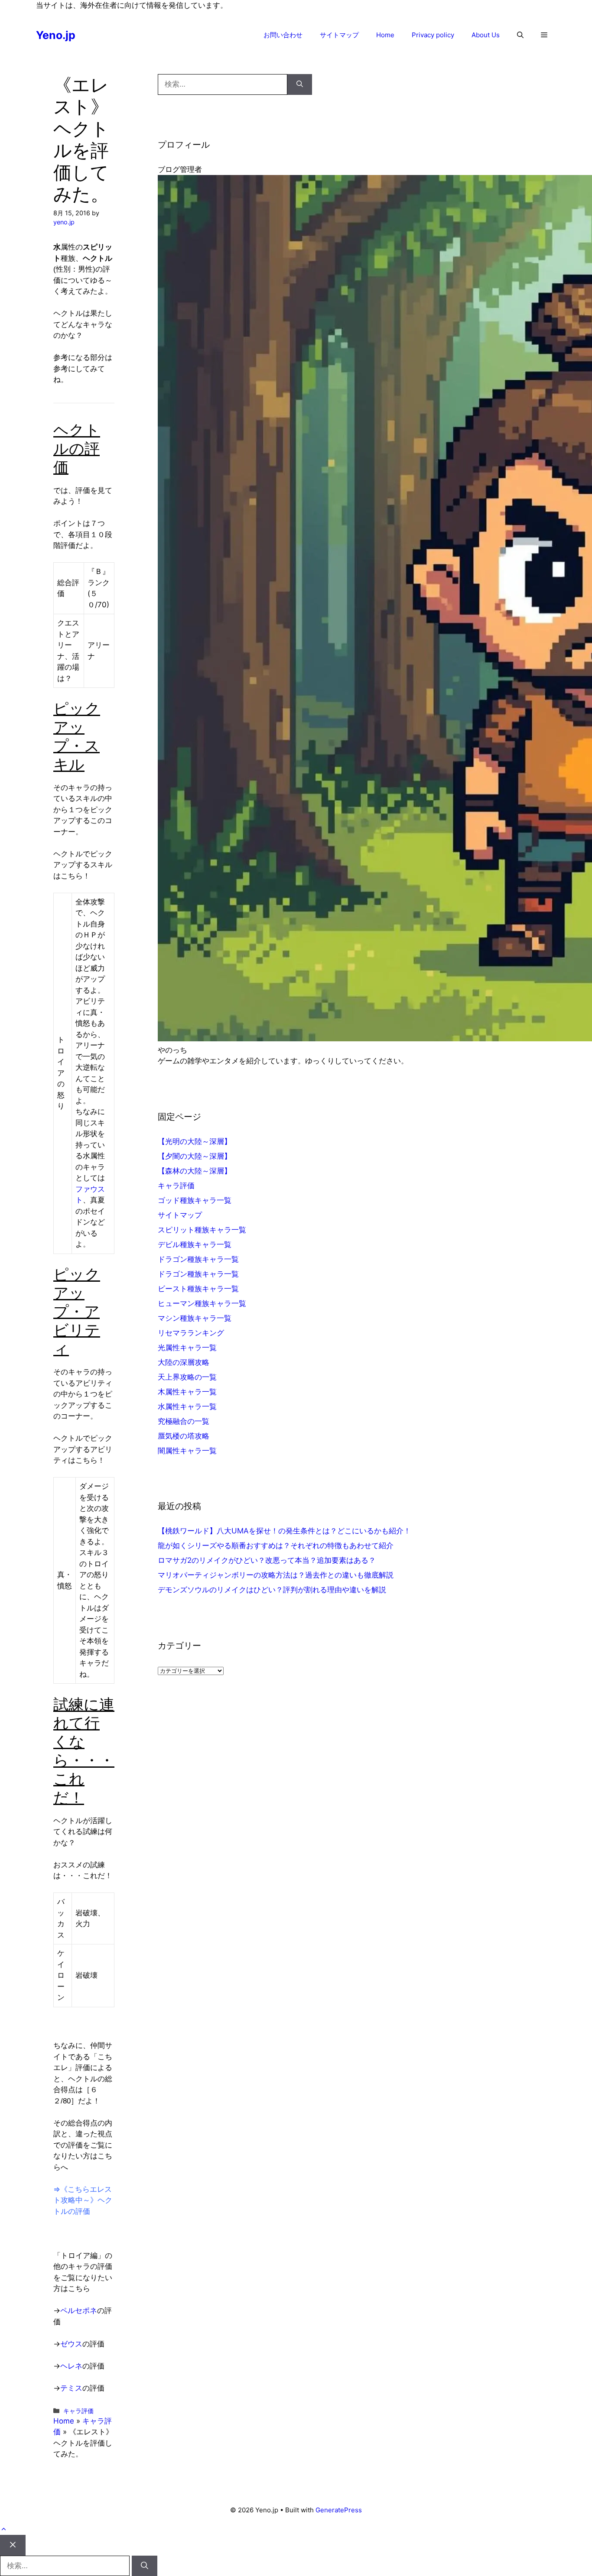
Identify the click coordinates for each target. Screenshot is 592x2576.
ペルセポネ (79, 2310)
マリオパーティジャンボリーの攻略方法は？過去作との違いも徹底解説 (276, 1575)
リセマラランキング (191, 1333)
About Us (486, 35)
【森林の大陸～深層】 (195, 1171)
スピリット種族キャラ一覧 (202, 1230)
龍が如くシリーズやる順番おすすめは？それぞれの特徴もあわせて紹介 (276, 1546)
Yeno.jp (56, 35)
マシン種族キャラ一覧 (195, 1318)
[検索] (300, 84)
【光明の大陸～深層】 (195, 1141)
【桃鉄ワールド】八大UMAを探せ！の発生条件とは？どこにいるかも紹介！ (284, 1531)
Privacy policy (433, 35)
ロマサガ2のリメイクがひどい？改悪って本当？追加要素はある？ (267, 1560)
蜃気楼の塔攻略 (184, 1436)
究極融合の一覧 (184, 1421)
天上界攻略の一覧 (187, 1377)
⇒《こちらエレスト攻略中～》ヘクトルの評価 (83, 2200)
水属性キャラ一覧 (187, 1406)
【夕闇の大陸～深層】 (195, 1156)
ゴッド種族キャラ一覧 (195, 1200)
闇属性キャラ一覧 (187, 1451)
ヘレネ (71, 2366)
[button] (520, 35)
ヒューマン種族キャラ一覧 (202, 1303)
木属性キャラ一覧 (187, 1392)
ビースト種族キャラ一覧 (198, 1289)
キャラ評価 (78, 2411)
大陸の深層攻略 (184, 1362)
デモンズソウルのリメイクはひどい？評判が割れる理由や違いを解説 (272, 1590)
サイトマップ (339, 35)
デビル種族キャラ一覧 (195, 1244)
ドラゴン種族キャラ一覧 (198, 1259)
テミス (71, 2388)
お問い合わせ (283, 35)
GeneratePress (339, 2510)
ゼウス (71, 2344)
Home (385, 35)
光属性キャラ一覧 (187, 1348)
